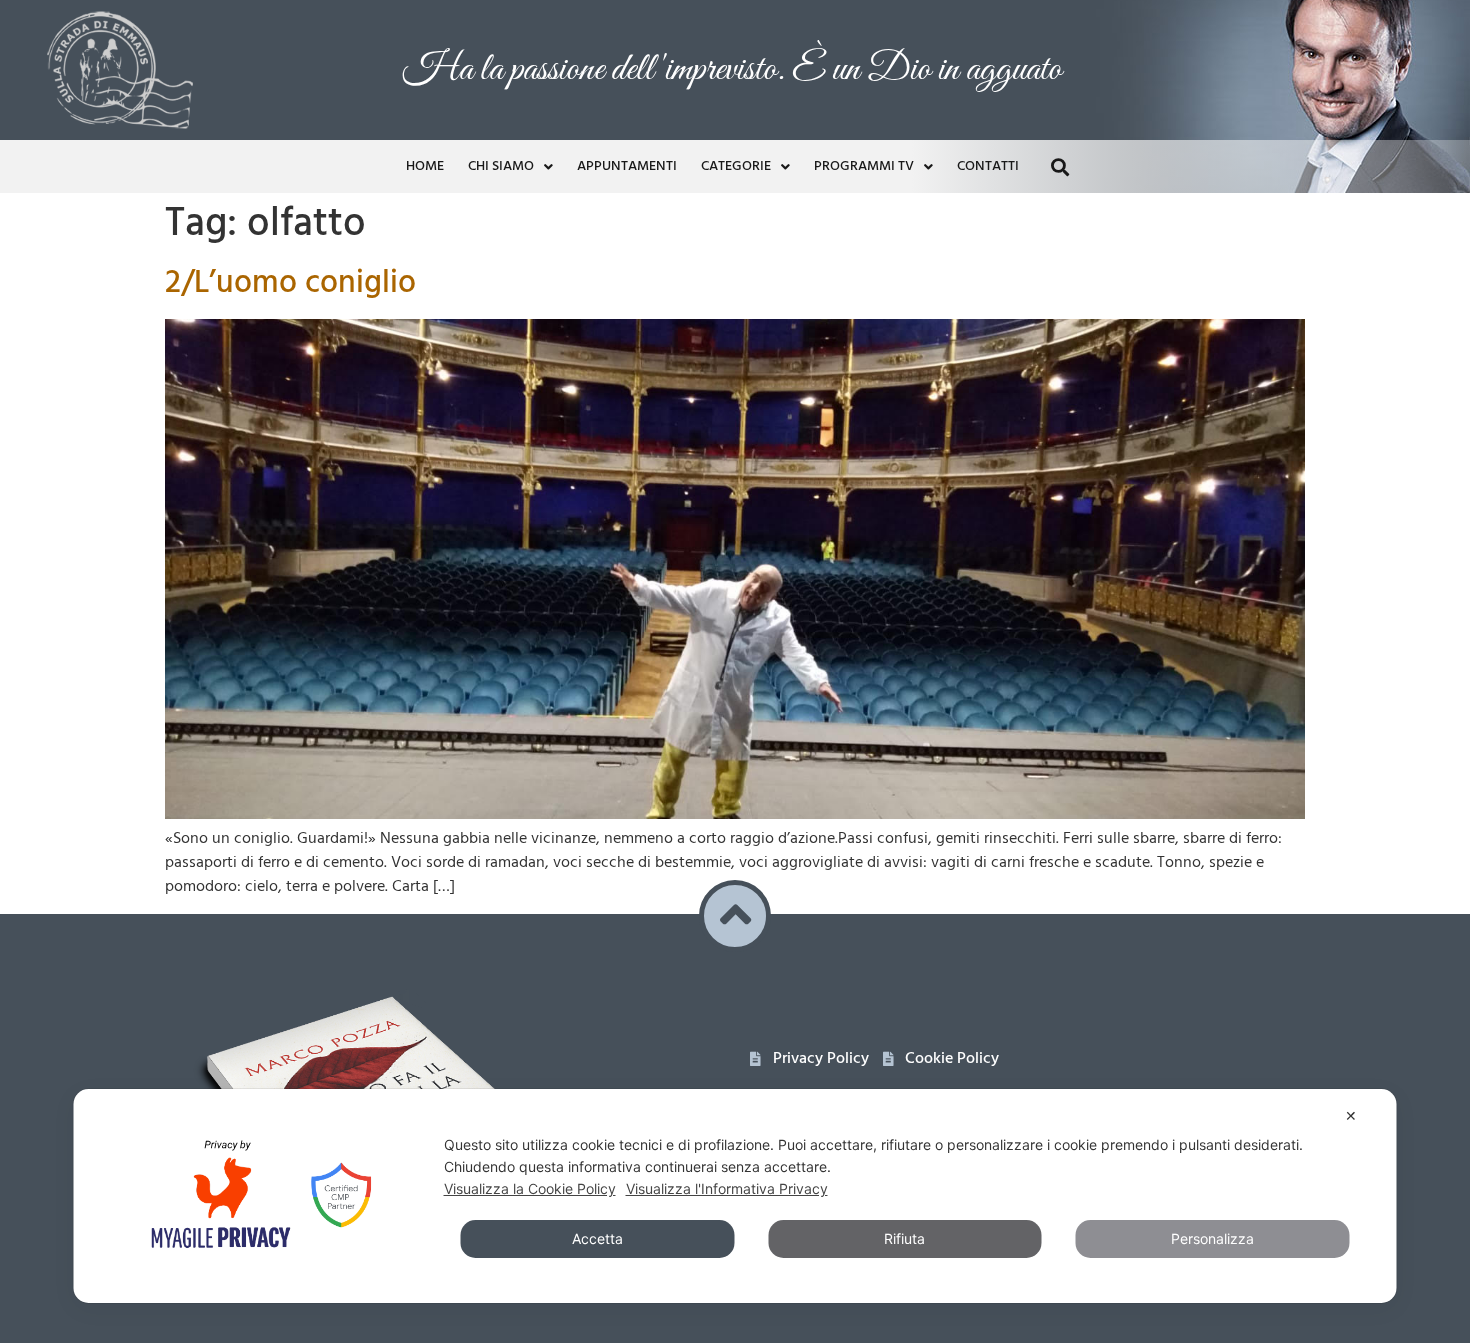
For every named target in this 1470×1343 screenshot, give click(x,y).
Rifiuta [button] (904, 1238)
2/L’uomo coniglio (290, 283)
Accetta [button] (597, 1238)
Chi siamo (501, 166)
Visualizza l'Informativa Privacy (727, 1188)
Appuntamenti (627, 166)
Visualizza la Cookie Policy (530, 1188)
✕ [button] (1351, 1115)
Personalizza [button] (1212, 1238)
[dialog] (735, 1196)
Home (425, 166)
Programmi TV (864, 166)
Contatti (988, 166)
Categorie (736, 166)
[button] (1059, 166)
